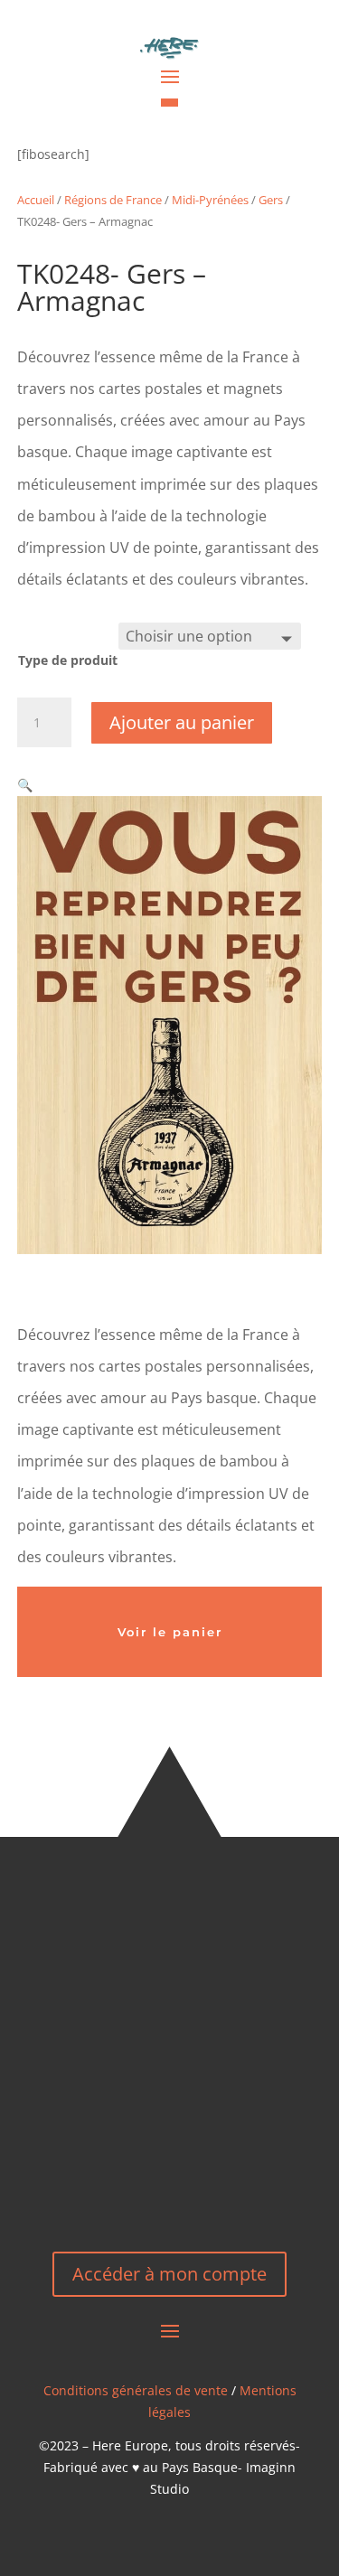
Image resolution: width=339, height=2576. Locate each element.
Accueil (36, 200)
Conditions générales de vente (136, 2390)
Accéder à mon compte (169, 2274)
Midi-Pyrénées (210, 200)
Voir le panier (170, 1632)
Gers (271, 200)
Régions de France (113, 200)
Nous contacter (169, 2168)
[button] (25, 785)
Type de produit (68, 660)
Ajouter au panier (182, 722)
